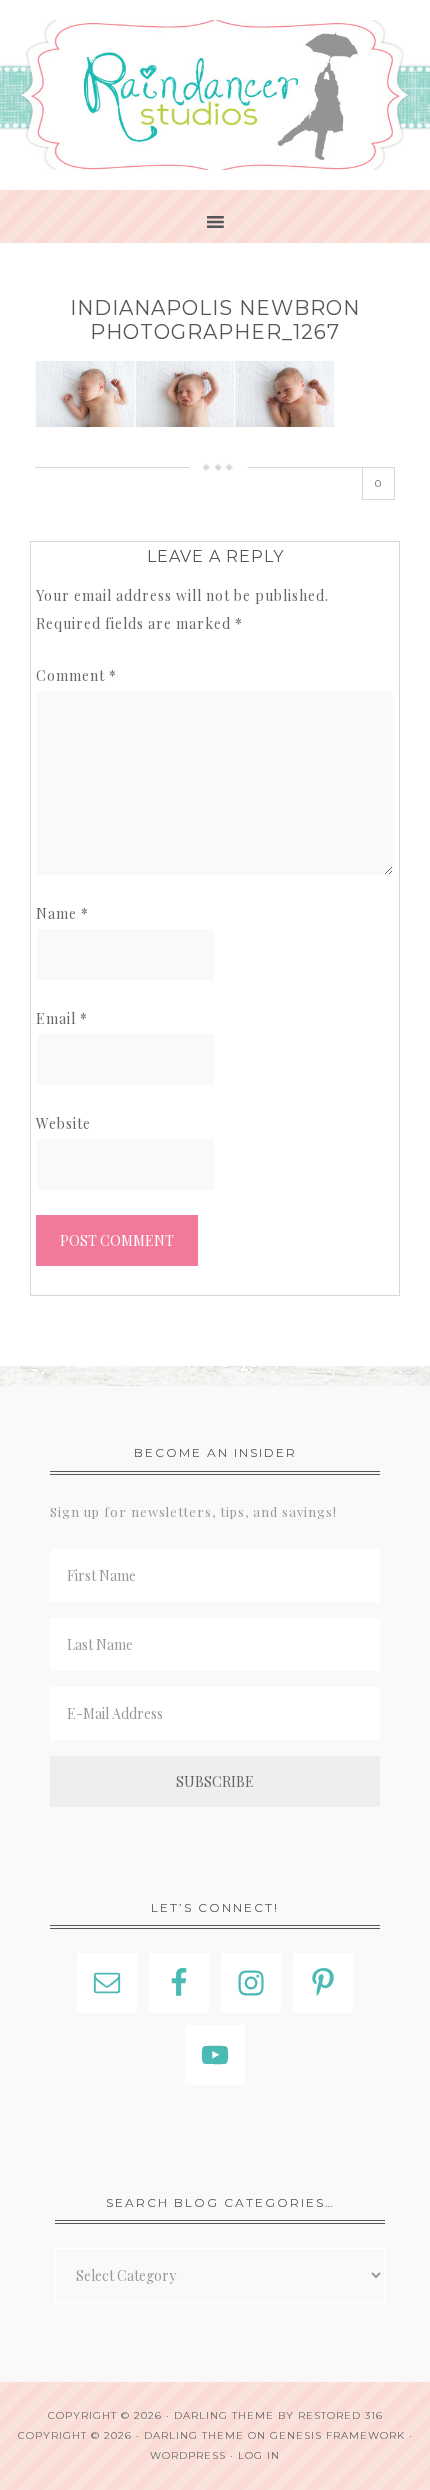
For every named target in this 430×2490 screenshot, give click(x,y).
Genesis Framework (337, 2435)
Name (62, 913)
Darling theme (224, 2415)
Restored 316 (340, 2415)
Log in (259, 2455)
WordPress (188, 2455)
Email (62, 1018)
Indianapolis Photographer (215, 95)
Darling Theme (194, 2435)
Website (63, 1123)
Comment (76, 675)
